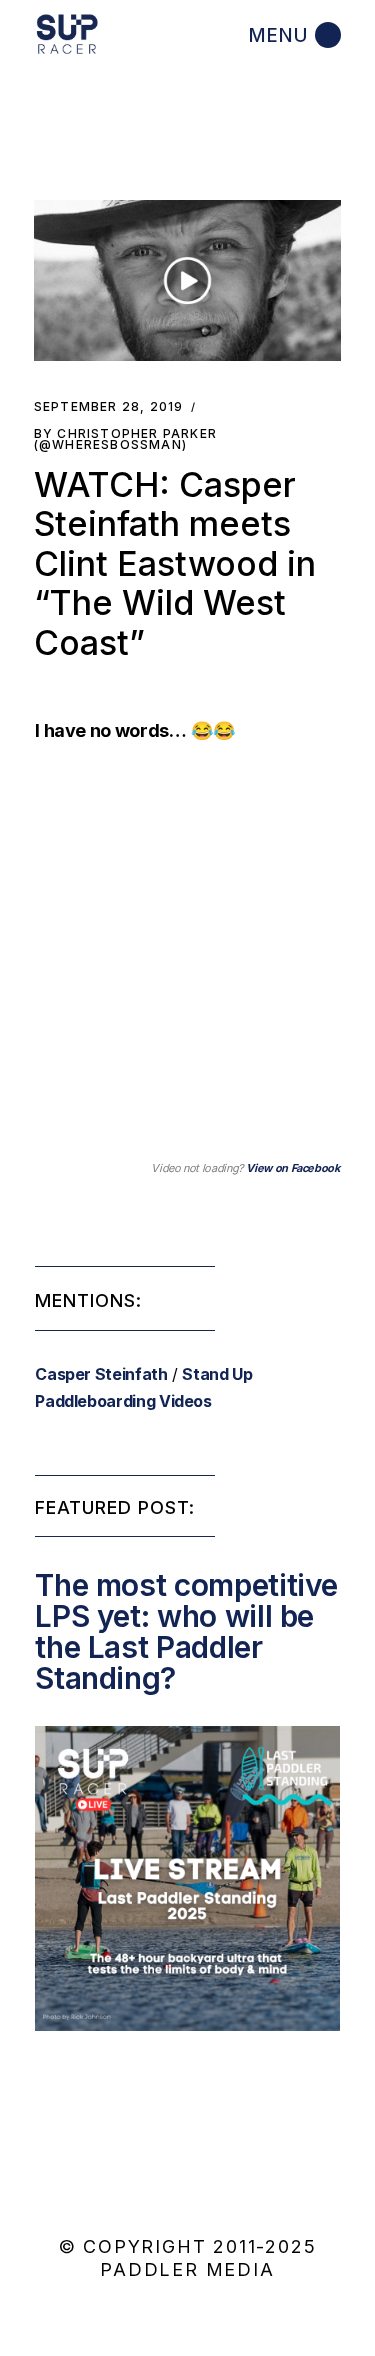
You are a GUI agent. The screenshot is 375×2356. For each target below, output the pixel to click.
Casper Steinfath (101, 1374)
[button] (188, 280)
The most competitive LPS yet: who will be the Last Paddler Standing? (186, 1631)
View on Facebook (292, 1168)
